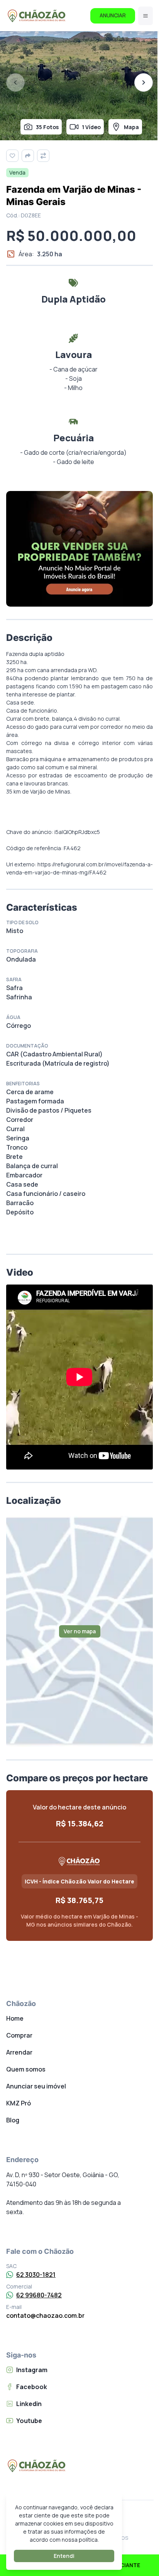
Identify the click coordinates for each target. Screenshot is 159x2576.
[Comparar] (43, 156)
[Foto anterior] (15, 82)
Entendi (64, 2556)
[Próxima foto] (144, 82)
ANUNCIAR (113, 15)
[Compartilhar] (28, 156)
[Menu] (145, 16)
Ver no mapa (80, 1631)
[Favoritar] (12, 156)
